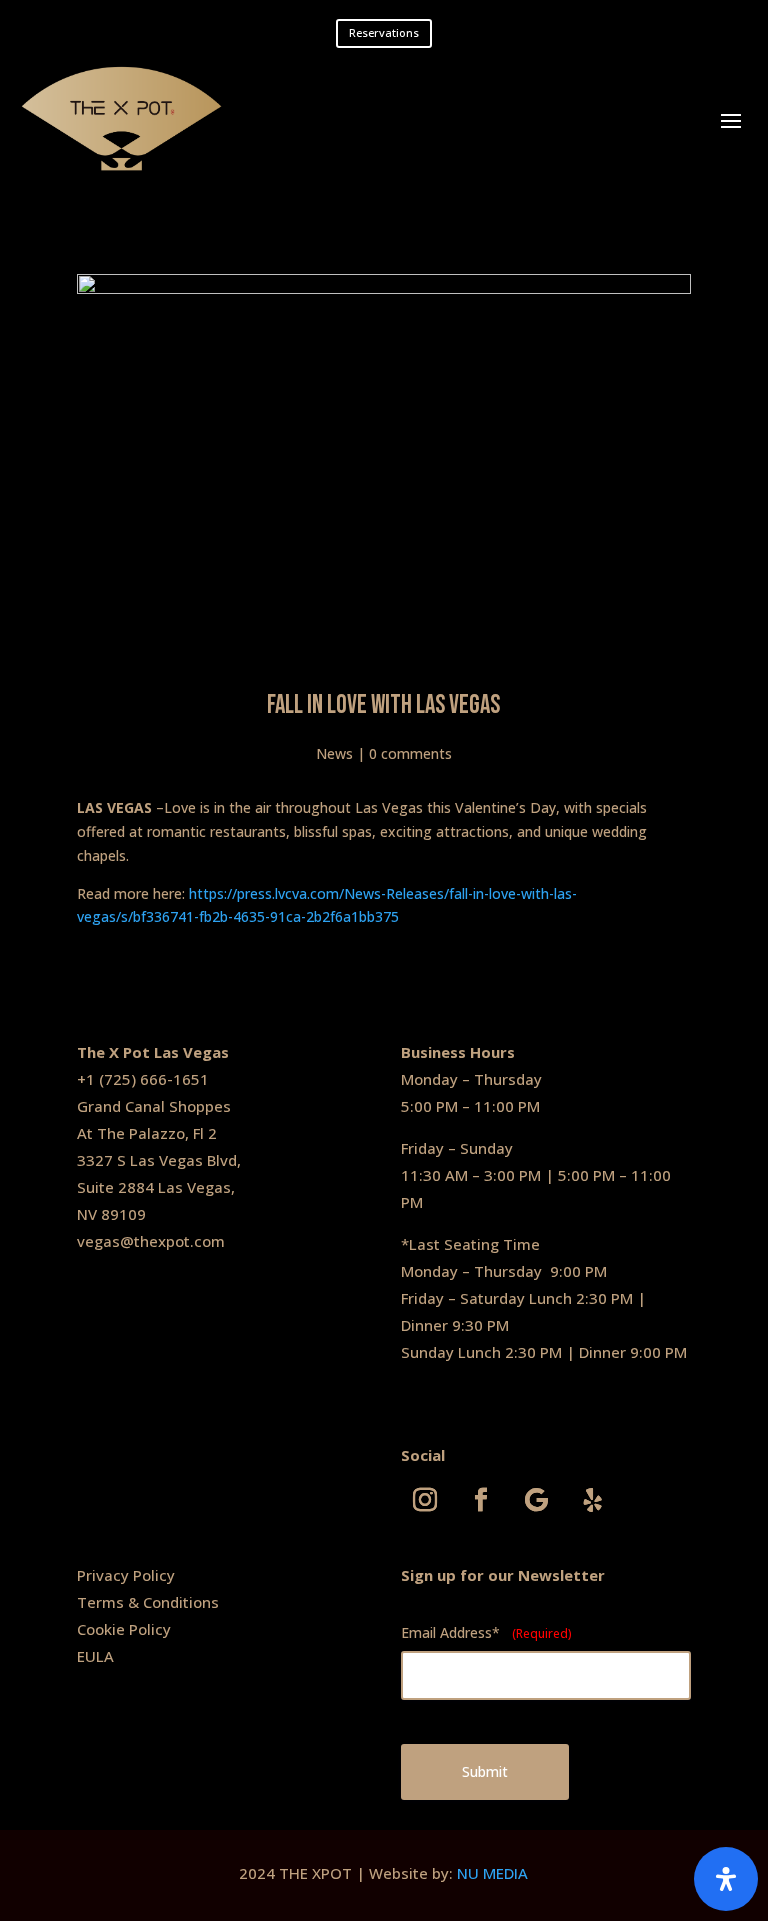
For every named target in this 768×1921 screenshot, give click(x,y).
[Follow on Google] (537, 1500)
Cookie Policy (124, 1629)
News (334, 753)
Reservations (384, 32)
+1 (88, 1079)
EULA (95, 1656)
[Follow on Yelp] (593, 1500)
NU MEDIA (492, 1873)
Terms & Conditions (148, 1602)
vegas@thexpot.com (151, 1241)
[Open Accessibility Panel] (726, 1879)
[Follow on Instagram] (425, 1500)
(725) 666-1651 (154, 1079)
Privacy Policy (126, 1575)
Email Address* (486, 1632)
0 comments (410, 753)
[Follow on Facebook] (481, 1500)
